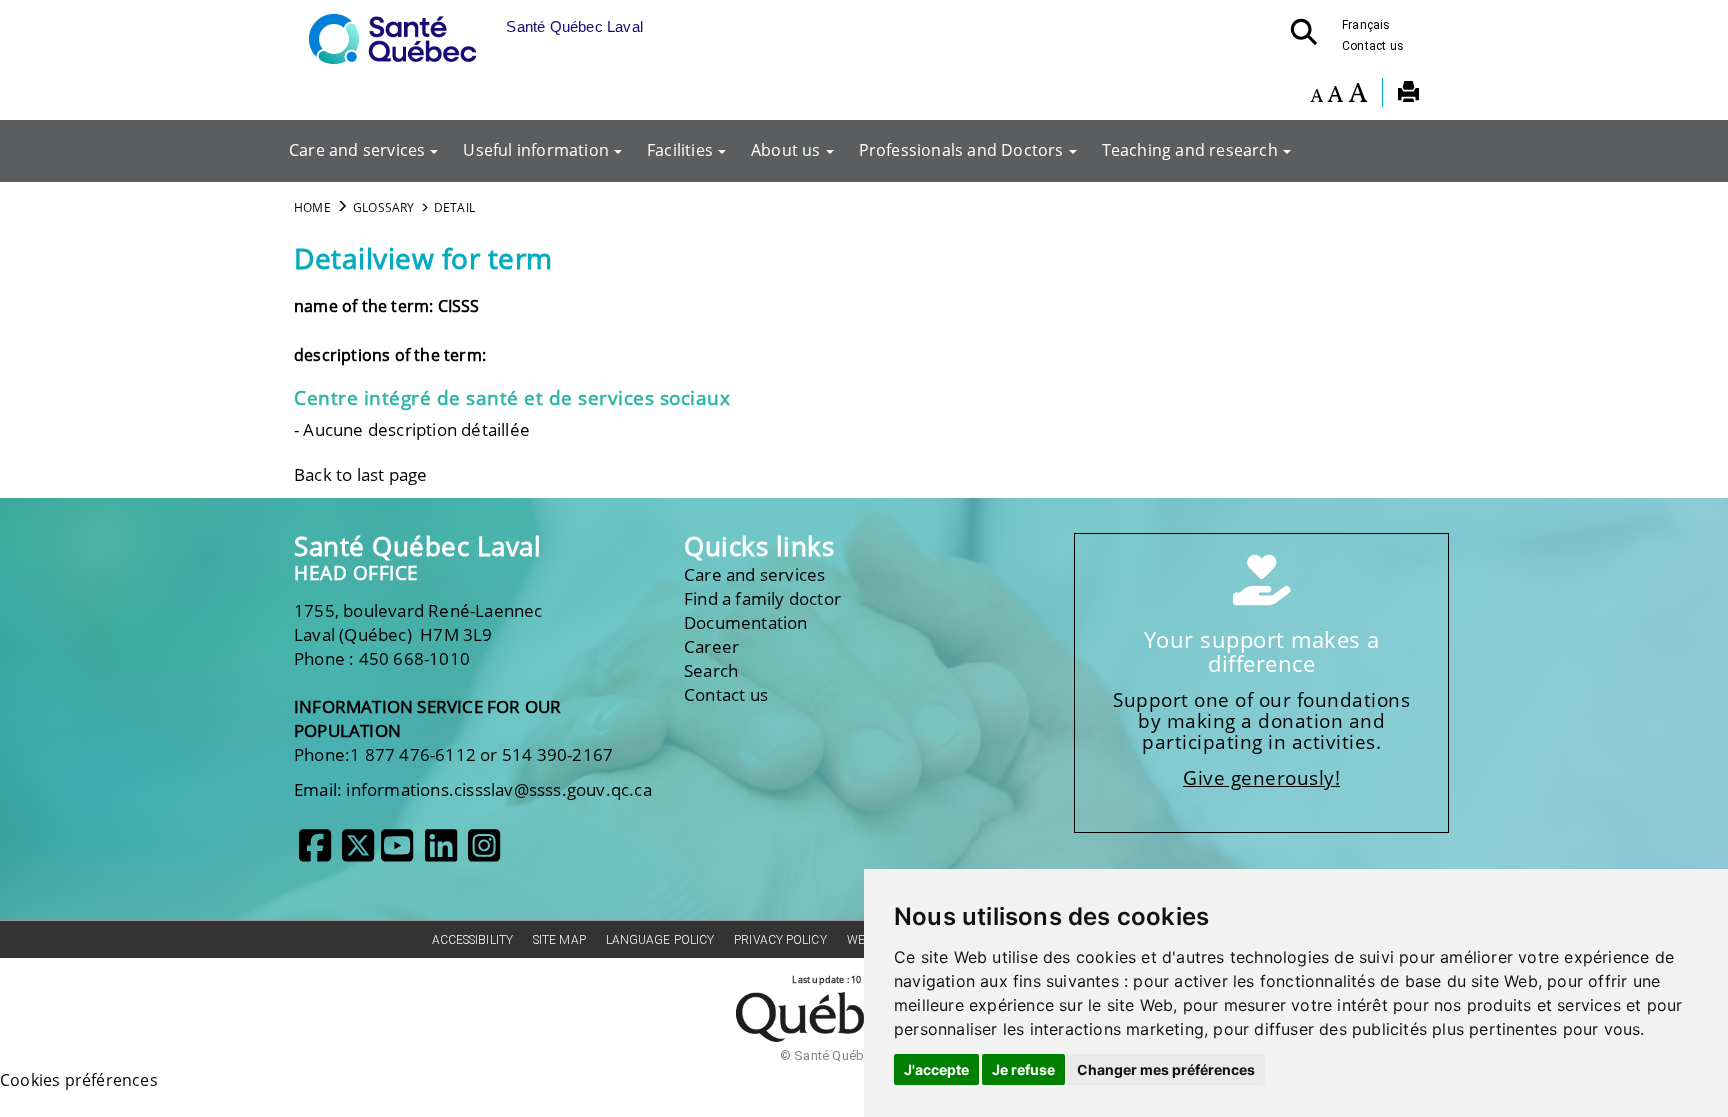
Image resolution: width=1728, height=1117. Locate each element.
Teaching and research (1190, 150)
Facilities (680, 150)
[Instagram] (484, 853)
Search (711, 670)
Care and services (357, 150)
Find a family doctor (762, 598)
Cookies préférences (79, 1080)
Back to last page (360, 474)
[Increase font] (1357, 95)
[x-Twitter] (358, 853)
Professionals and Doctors (961, 150)
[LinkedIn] (441, 853)
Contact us (1373, 46)
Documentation (746, 622)
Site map (559, 940)
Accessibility (472, 940)
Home (312, 207)
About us (786, 150)
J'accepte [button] (936, 1069)
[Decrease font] (1316, 95)
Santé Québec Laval (417, 546)
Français (1366, 25)
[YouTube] (397, 853)
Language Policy (660, 940)
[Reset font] (1335, 95)
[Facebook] (315, 853)
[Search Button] (1310, 38)
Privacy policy (780, 940)
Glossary (384, 207)
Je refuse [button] (1023, 1069)
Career (711, 646)
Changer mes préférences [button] (1166, 1069)
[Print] (1408, 95)
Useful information (536, 150)
